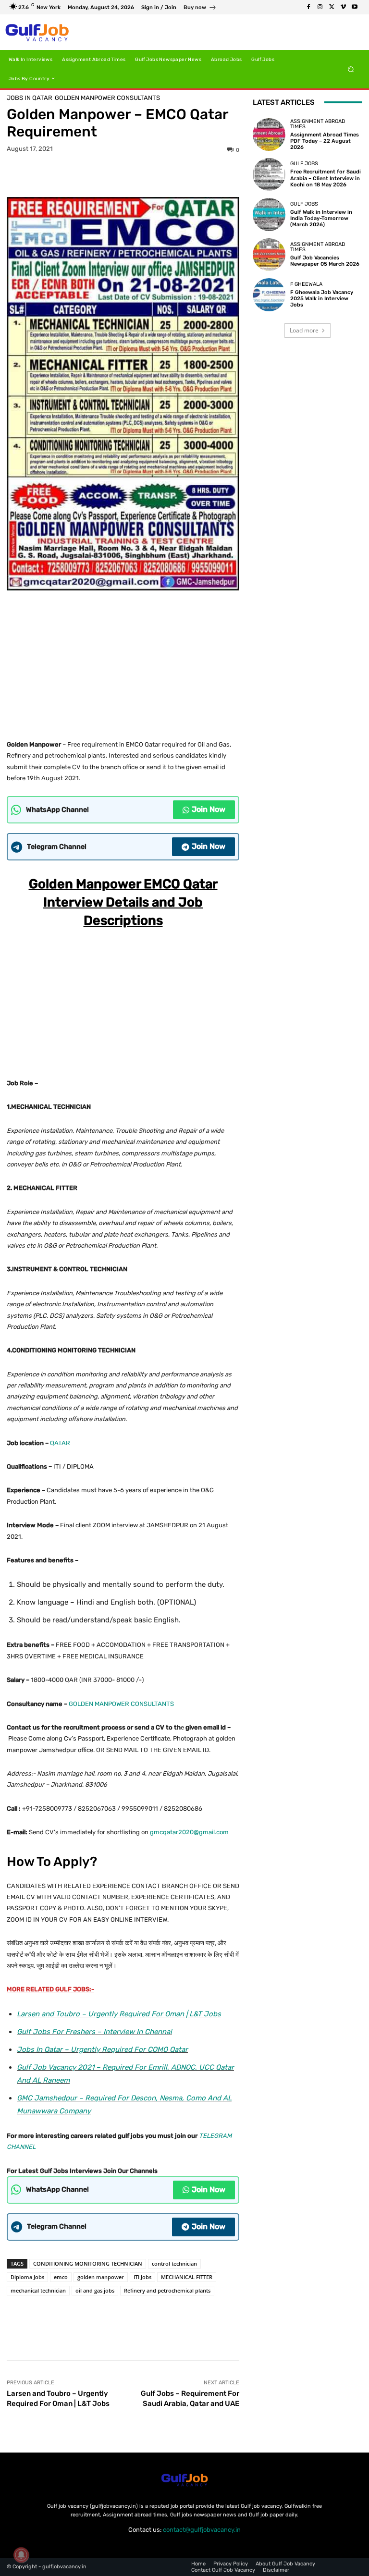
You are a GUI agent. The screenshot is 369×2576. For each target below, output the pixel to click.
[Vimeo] (343, 7)
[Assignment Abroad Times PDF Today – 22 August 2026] (269, 135)
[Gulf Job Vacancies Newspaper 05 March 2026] (269, 255)
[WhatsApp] (156, 174)
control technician (174, 2263)
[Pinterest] (134, 174)
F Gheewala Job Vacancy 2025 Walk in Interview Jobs (322, 299)
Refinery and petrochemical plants (167, 2290)
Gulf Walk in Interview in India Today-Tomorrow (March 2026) (321, 218)
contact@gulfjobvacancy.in (202, 2530)
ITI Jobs (142, 2277)
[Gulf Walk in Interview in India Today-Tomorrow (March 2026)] (269, 214)
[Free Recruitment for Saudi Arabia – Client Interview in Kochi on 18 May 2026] (269, 174)
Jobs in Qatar (30, 98)
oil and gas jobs (95, 2290)
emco (61, 2277)
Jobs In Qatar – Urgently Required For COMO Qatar (102, 2049)
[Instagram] (320, 7)
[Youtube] (355, 7)
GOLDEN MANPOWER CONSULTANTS (121, 1704)
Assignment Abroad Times (318, 124)
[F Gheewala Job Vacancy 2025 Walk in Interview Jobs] (269, 294)
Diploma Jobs (27, 2277)
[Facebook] (308, 7)
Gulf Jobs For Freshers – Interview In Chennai (94, 2032)
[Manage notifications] (21, 2555)
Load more (304, 330)
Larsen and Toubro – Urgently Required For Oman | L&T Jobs (119, 2014)
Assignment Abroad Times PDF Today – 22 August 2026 (325, 141)
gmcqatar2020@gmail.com (189, 1832)
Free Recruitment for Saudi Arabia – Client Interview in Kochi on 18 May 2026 (326, 178)
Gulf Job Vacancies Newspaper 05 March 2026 (325, 261)
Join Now (209, 809)
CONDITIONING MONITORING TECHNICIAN (88, 2263)
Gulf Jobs (304, 164)
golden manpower (101, 2277)
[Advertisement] (123, 662)
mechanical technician (38, 2290)
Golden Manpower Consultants (107, 98)
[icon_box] (200, 8)
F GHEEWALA (306, 284)
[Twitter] (332, 7)
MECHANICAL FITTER (187, 2277)
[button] (351, 69)
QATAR (59, 1443)
